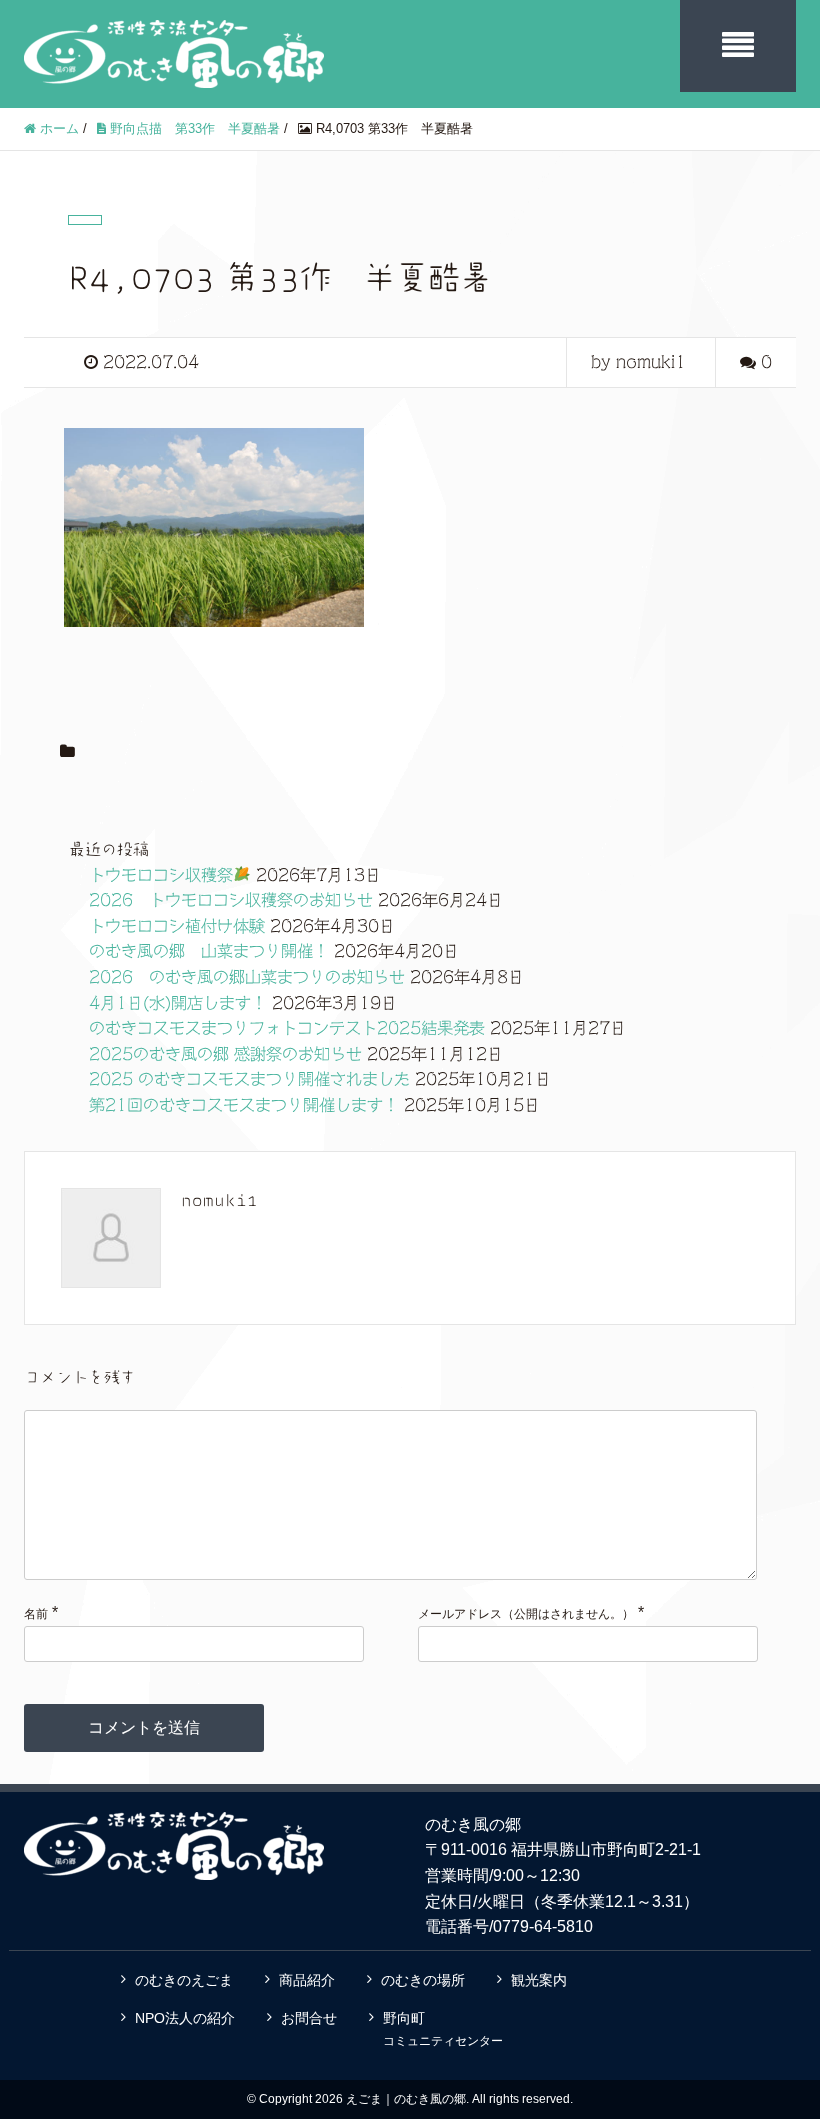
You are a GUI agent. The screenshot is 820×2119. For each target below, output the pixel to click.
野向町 (443, 2029)
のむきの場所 (423, 1980)
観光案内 (539, 1980)
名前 (36, 1614)
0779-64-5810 (543, 1926)
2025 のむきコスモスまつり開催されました (249, 1079)
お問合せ (309, 2018)
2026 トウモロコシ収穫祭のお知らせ (231, 900)
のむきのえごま (184, 1980)
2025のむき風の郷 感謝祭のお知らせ (225, 1054)
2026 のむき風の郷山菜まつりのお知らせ (247, 977)
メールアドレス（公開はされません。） (526, 1614)
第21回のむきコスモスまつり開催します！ (244, 1105)
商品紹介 (307, 1980)
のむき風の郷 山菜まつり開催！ (209, 951)
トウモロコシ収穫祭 (161, 875)
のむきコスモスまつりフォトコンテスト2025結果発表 (287, 1028)
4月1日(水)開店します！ (178, 1003)
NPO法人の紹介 (185, 2018)
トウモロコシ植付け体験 (177, 926)
